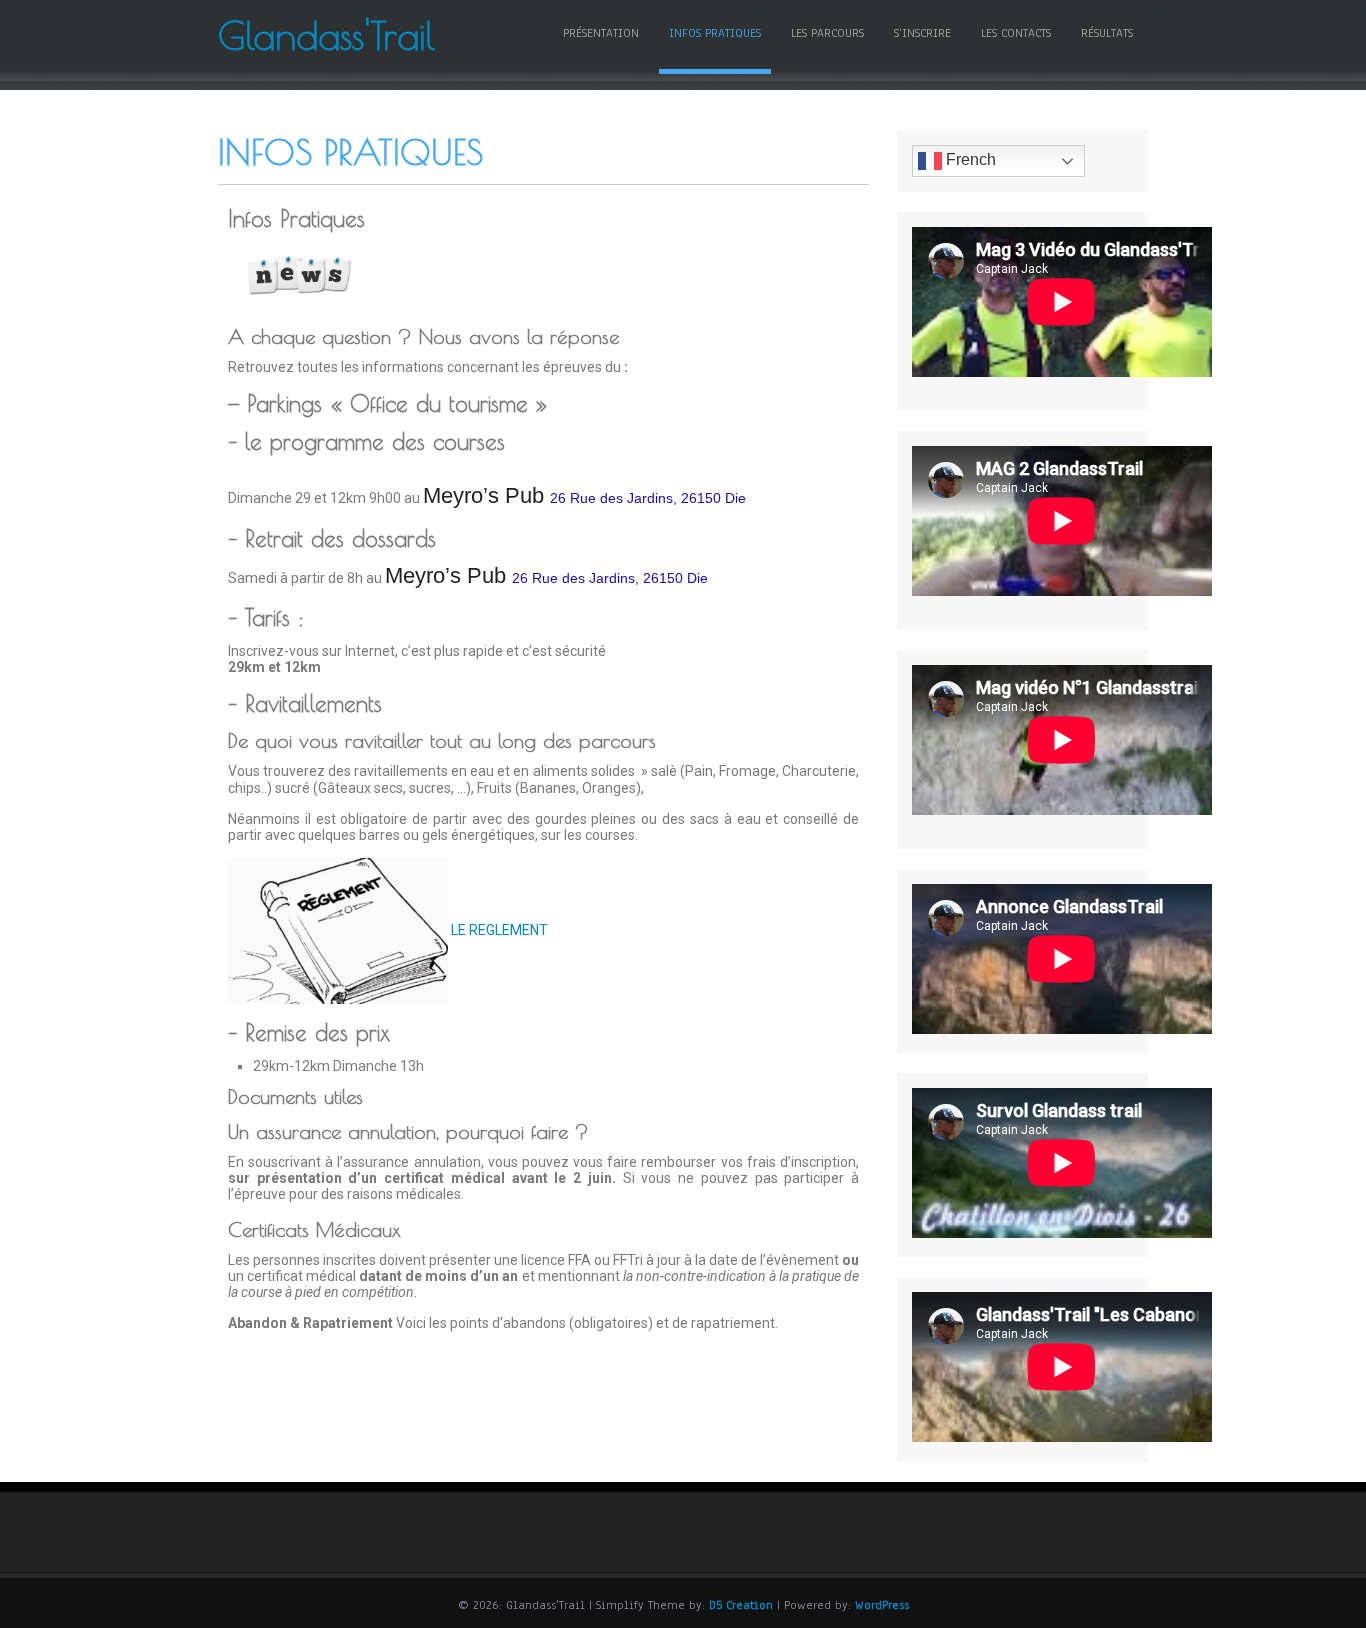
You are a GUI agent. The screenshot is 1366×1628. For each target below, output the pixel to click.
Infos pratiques (715, 33)
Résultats (1107, 33)
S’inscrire (922, 33)
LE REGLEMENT (498, 930)
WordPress (882, 1605)
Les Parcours (827, 33)
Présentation (601, 33)
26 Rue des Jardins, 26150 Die (648, 498)
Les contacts (1016, 33)
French (969, 159)
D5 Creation (741, 1605)
